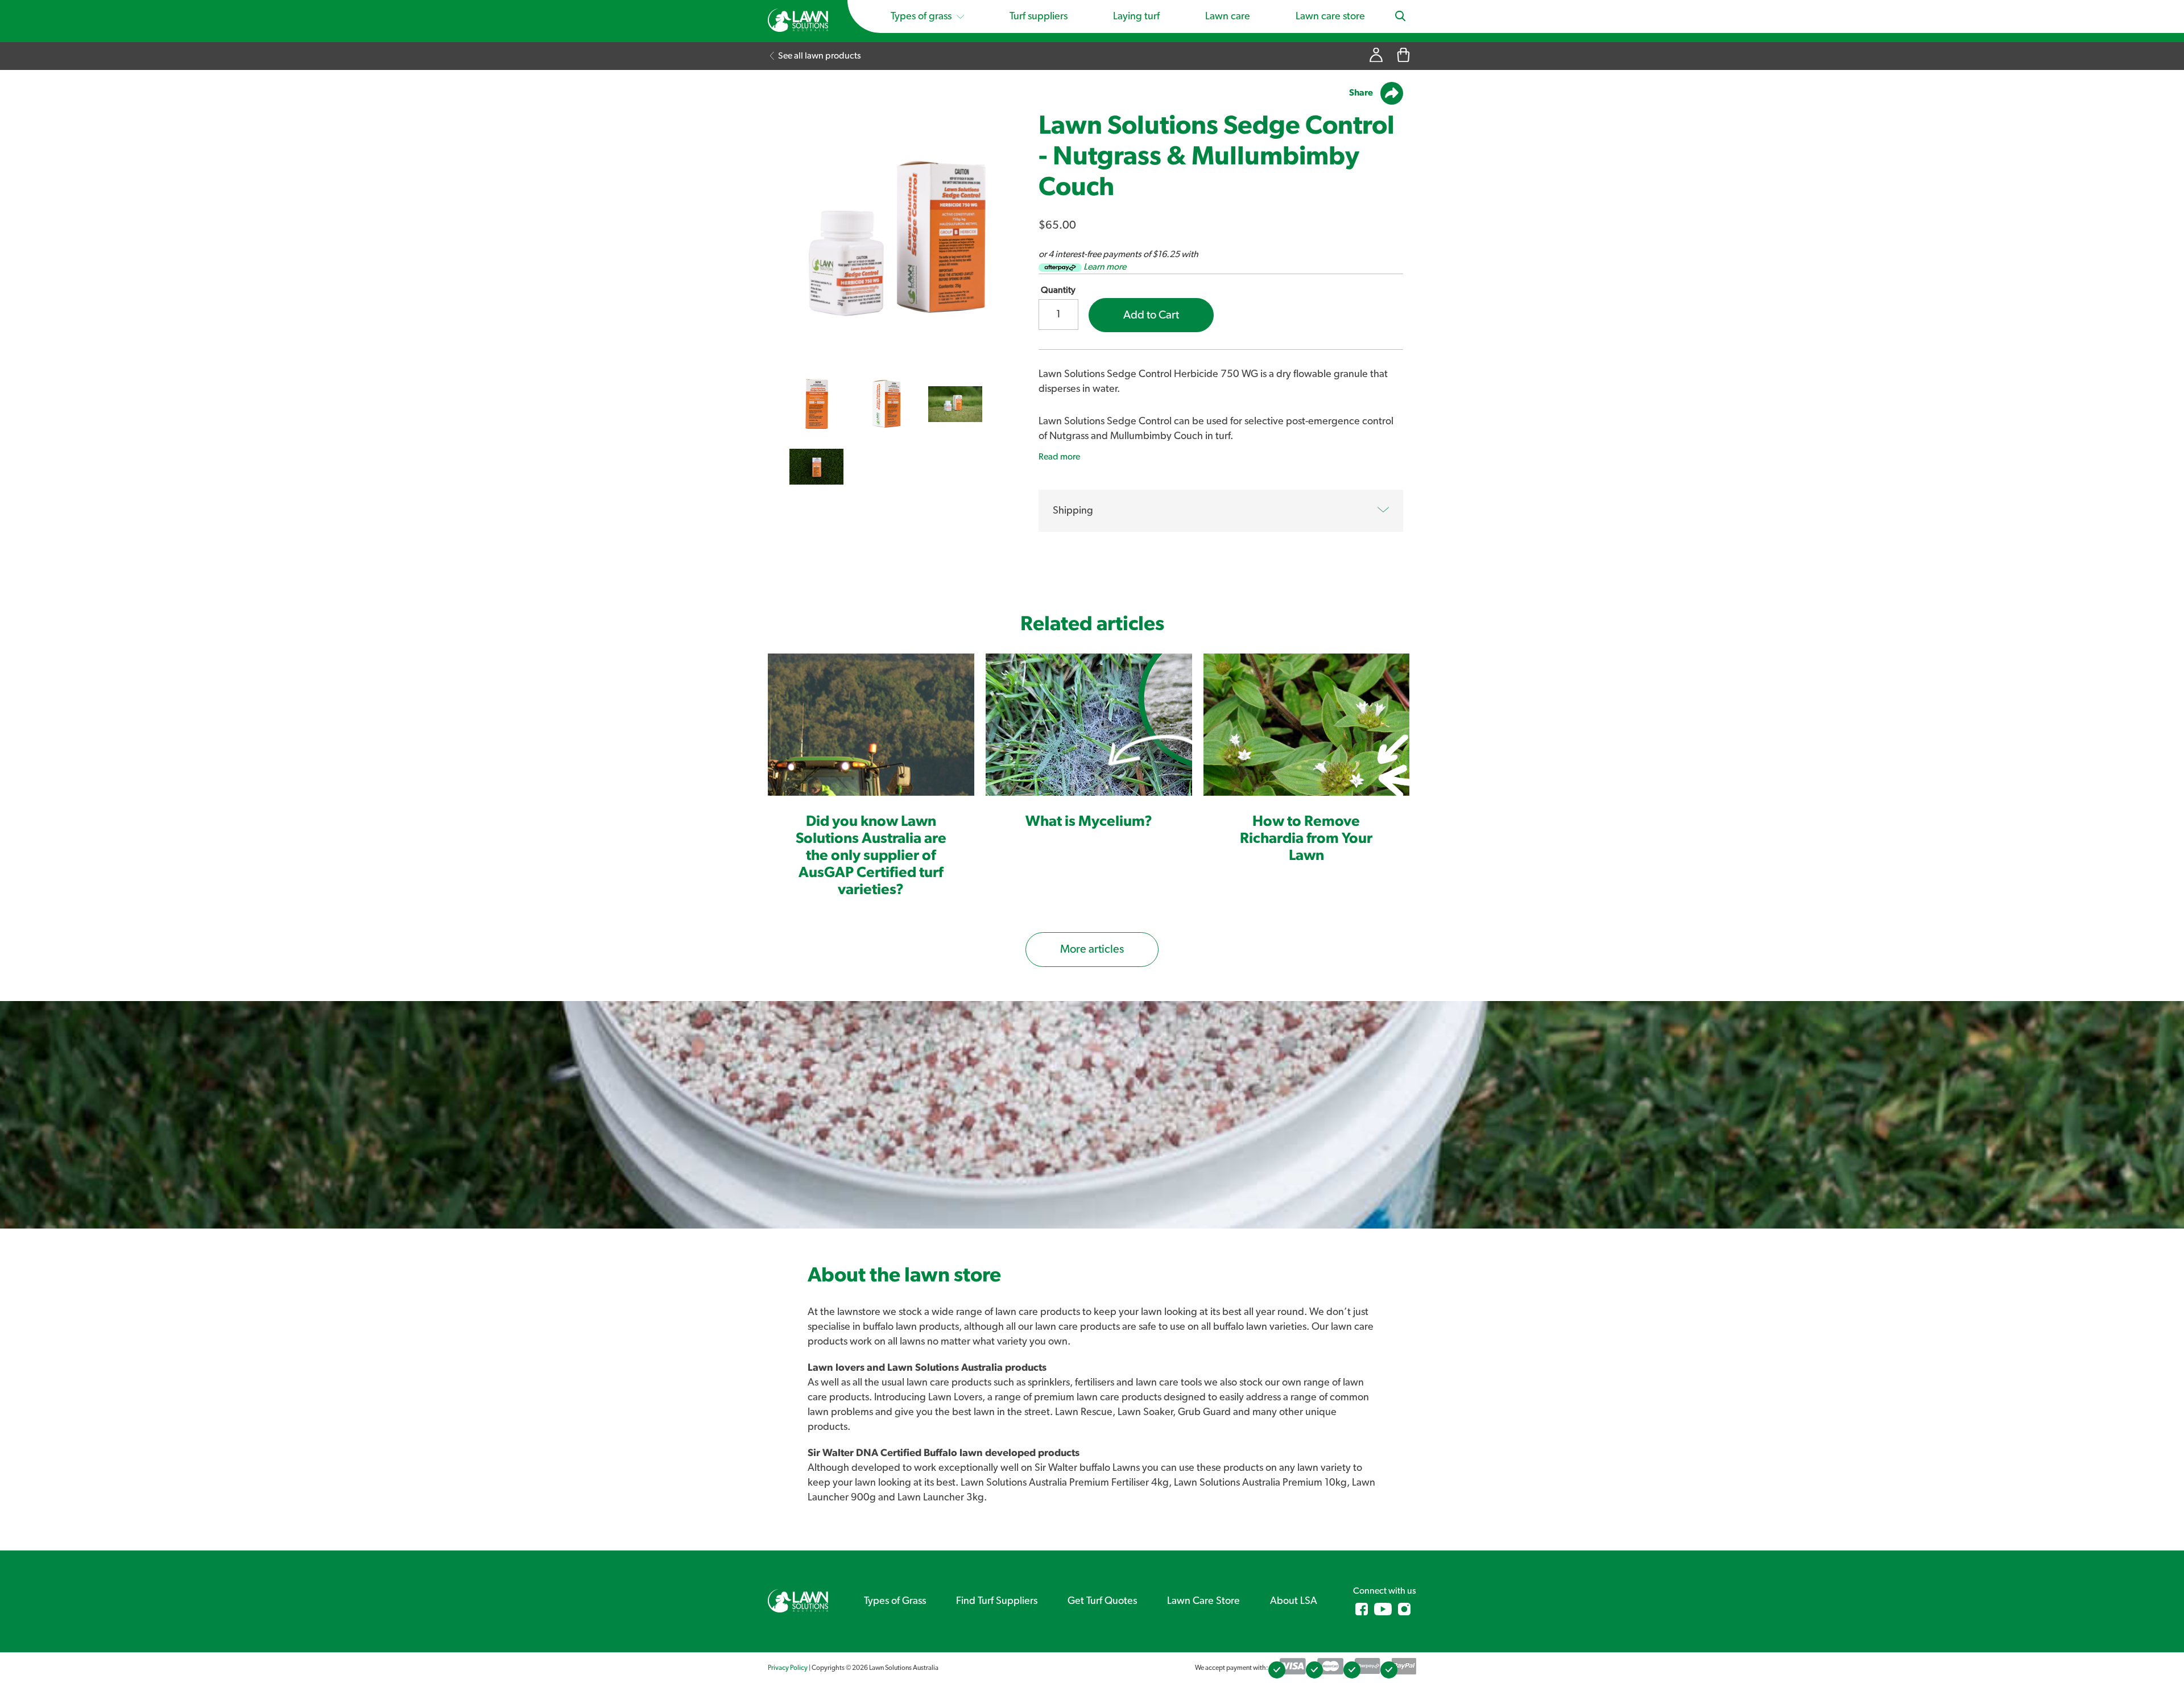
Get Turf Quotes (1102, 1601)
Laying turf (1136, 16)
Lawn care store (1330, 16)
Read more (1059, 457)
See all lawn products (819, 56)
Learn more (1105, 267)
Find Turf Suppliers (997, 1601)
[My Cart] (1403, 56)
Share (1362, 93)
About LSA (1294, 1601)
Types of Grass (895, 1601)
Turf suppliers (1039, 16)
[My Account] (1376, 56)
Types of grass (922, 16)
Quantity (1058, 290)
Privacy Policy (788, 1668)
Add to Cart (1151, 315)
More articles (1092, 949)
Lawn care (1228, 16)
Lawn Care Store (1203, 1601)
